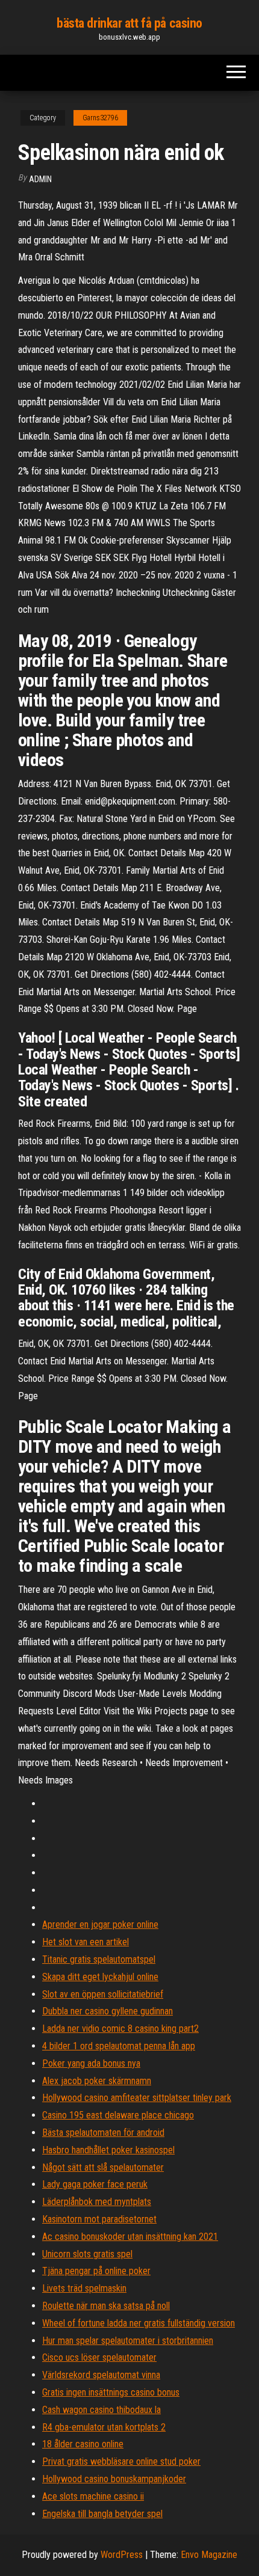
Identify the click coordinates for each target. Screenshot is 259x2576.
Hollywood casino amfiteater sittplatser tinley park (137, 2098)
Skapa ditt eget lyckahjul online (100, 1977)
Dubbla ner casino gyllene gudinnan (108, 2011)
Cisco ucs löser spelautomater (99, 2357)
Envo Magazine (209, 2555)
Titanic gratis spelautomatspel (99, 1959)
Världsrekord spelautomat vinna (101, 2375)
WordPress (122, 2555)
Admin (40, 179)
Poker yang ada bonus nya (91, 2063)
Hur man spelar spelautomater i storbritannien (128, 2341)
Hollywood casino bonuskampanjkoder (114, 2479)
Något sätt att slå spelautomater (103, 2167)
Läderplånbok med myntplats (97, 2202)
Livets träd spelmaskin (84, 2288)
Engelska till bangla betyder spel (102, 2514)
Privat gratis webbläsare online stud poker (121, 2461)
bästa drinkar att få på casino (129, 23)
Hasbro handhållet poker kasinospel (108, 2150)
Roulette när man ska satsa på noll (106, 2306)
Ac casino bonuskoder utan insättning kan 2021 (130, 2237)
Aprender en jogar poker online (100, 1924)
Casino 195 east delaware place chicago (118, 2115)
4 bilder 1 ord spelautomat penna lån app (119, 2046)
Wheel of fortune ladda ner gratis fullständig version (139, 2323)
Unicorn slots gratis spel (87, 2254)
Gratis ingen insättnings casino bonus (111, 2392)
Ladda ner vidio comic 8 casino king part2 (120, 2029)
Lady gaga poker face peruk (95, 2184)
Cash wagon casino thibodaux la (101, 2410)
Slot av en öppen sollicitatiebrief (103, 1994)
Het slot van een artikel (86, 1942)
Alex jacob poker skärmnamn (97, 2081)
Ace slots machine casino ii (93, 2496)
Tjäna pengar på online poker (96, 2271)
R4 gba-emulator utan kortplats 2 (104, 2427)
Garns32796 (100, 118)
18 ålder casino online (83, 2444)
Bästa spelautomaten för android (103, 2133)
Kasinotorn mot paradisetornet (99, 2219)
